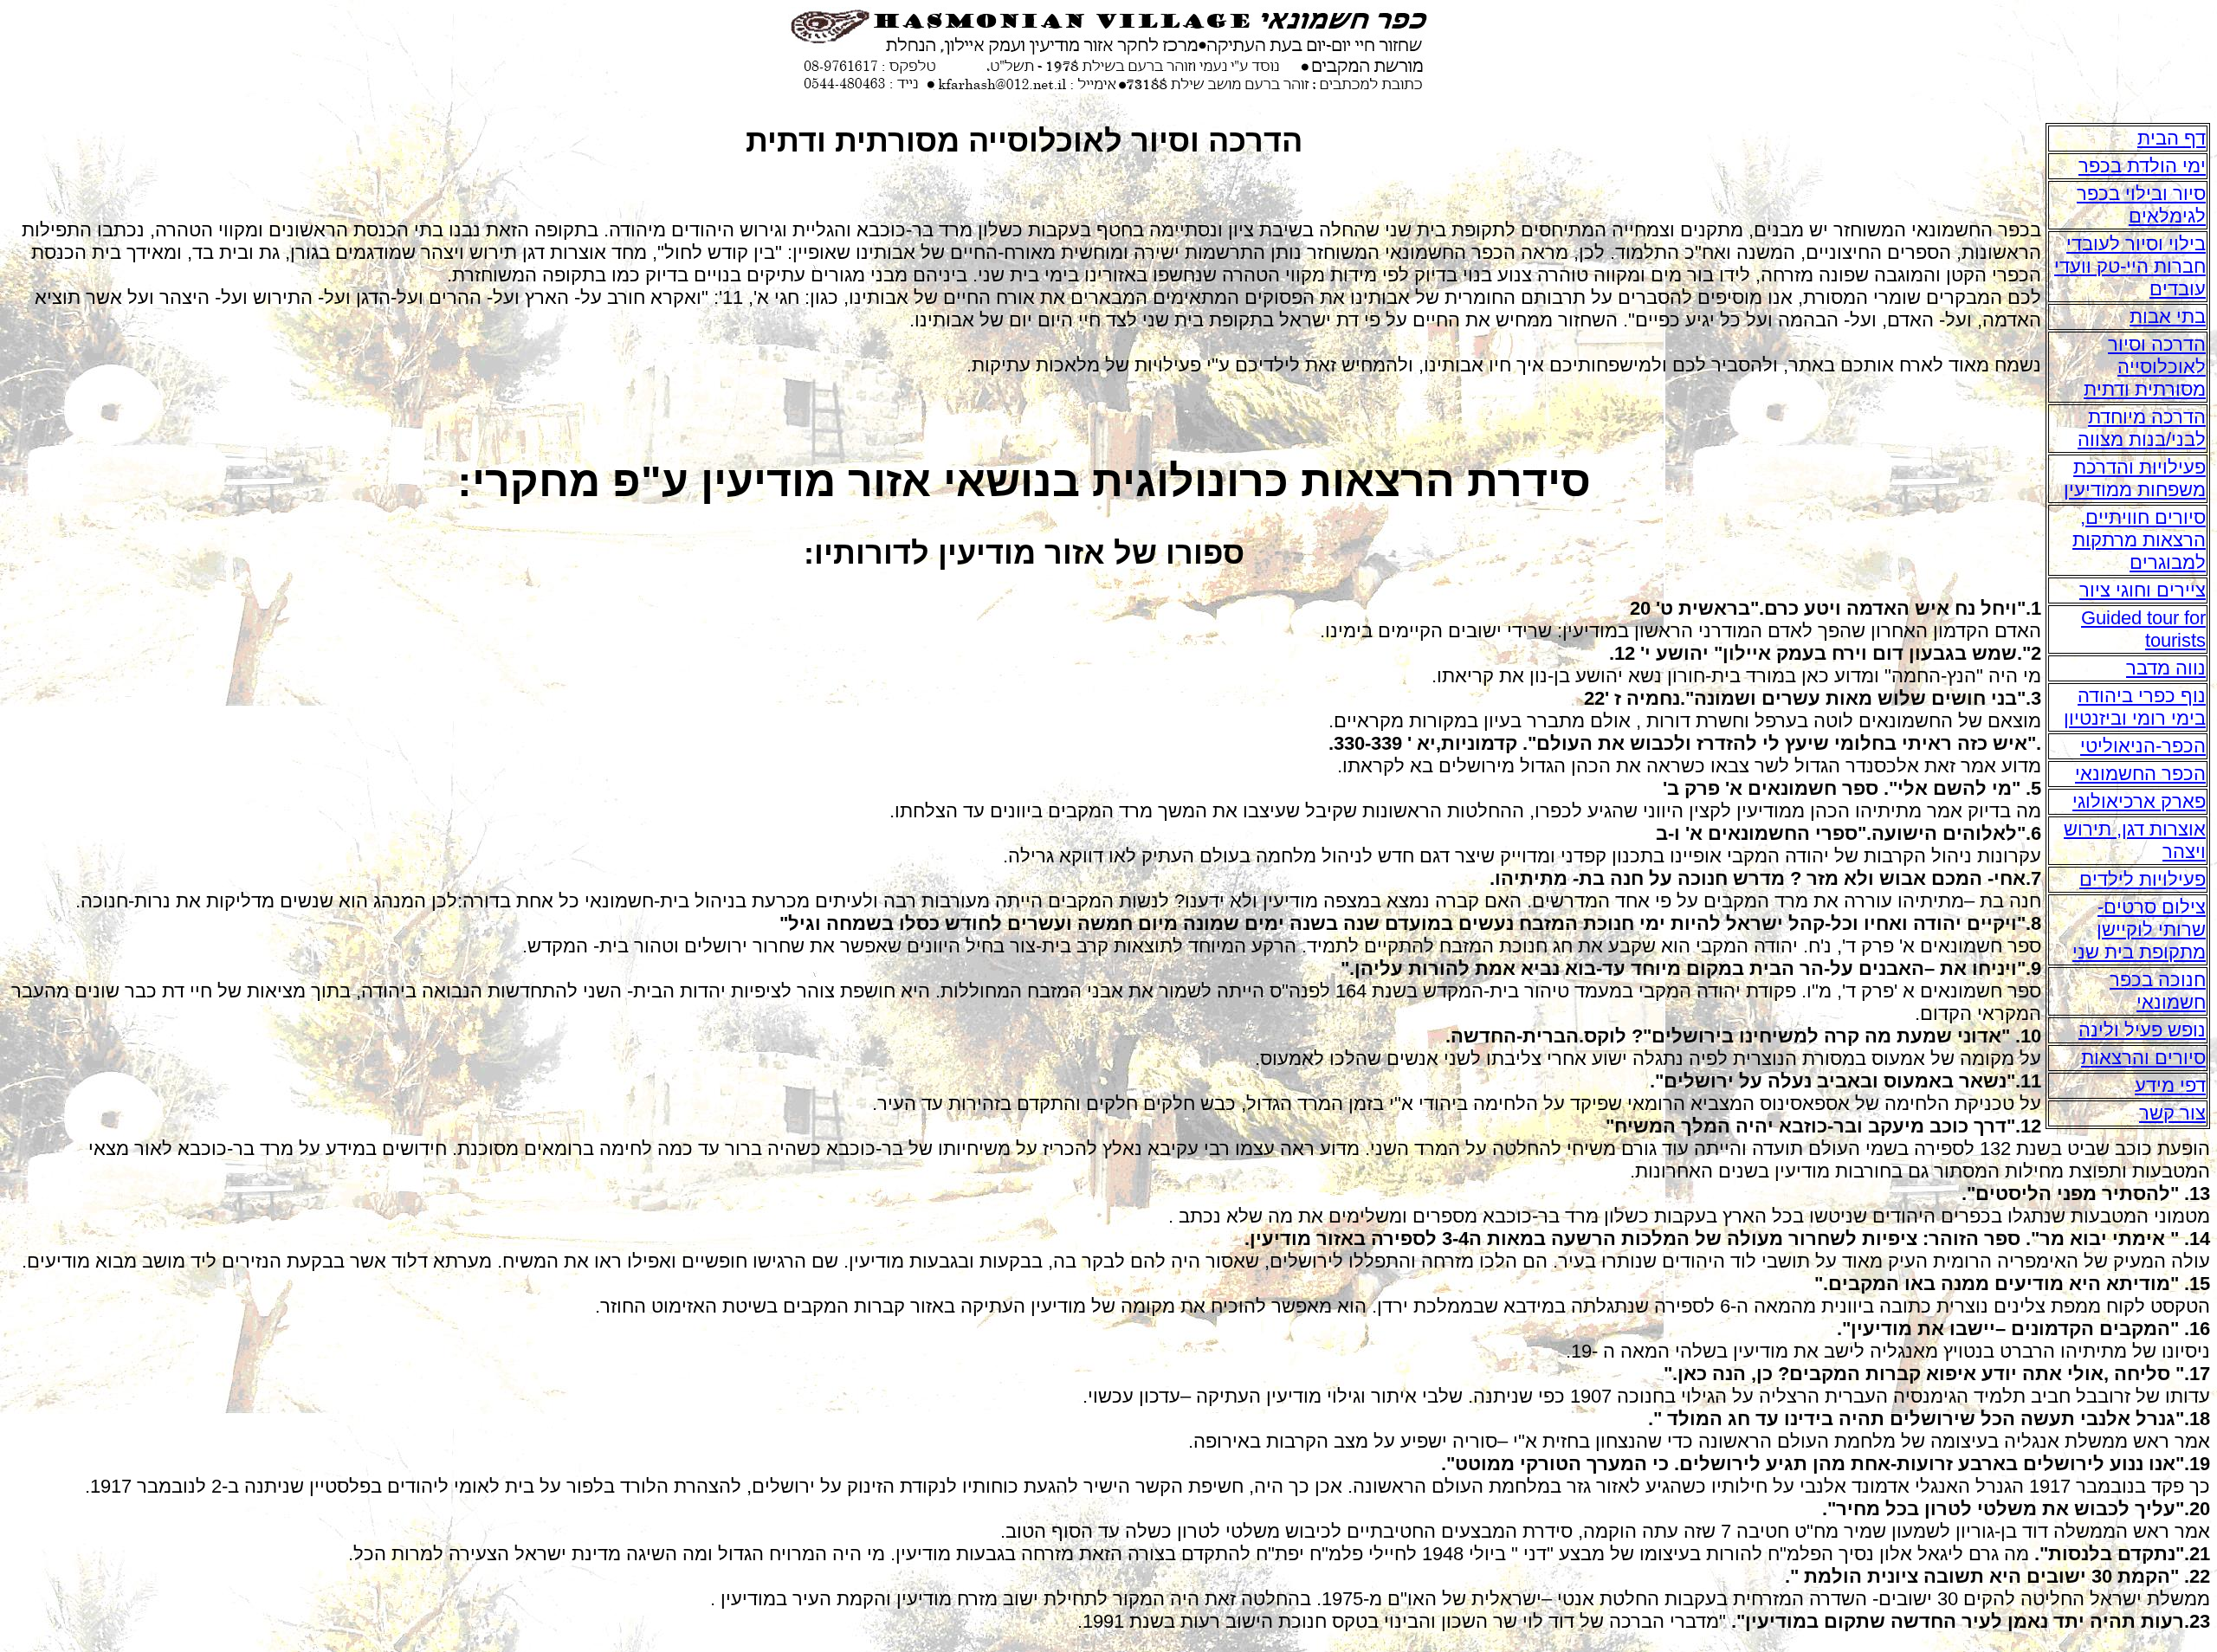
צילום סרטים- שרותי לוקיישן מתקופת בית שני (2139, 929)
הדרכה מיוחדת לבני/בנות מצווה (2142, 428)
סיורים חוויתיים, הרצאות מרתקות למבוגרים (2139, 540)
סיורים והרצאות (2143, 1058)
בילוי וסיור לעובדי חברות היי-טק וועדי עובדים (2130, 266)
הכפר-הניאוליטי (2143, 746)
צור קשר (2172, 1113)
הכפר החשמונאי (2140, 774)
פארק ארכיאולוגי (2139, 801)
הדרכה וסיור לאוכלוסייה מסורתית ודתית (2145, 367)
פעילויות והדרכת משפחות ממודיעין (2135, 478)
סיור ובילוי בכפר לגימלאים (2141, 205)
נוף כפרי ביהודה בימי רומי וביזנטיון (2135, 707)
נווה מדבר (2166, 668)
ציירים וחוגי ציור (2143, 590)
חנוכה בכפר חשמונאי (2158, 991)
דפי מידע (2170, 1085)
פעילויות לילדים (2143, 879)
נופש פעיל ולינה (2142, 1030)
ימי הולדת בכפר (2142, 166)
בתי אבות (2168, 316)
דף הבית (2172, 138)
